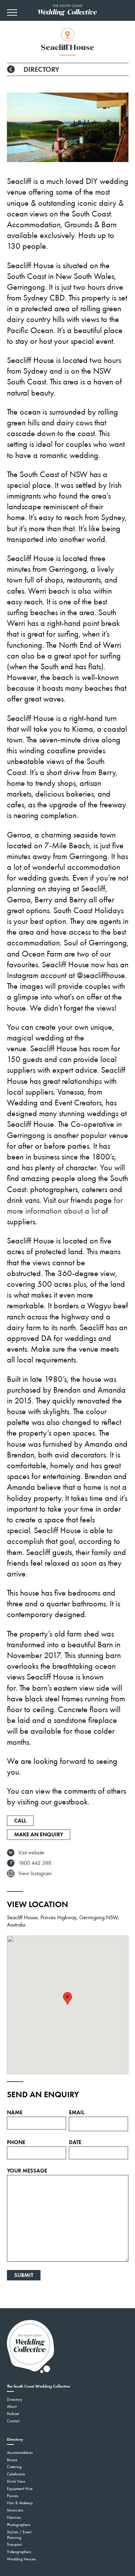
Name (15, 2112)
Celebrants (16, 2474)
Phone (16, 2142)
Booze (12, 2460)
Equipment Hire (20, 2489)
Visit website (31, 1852)
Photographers (19, 2525)
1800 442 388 (35, 1863)
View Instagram (35, 1873)
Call (20, 1821)
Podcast (13, 2414)
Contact (13, 2421)
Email (77, 2112)
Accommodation (20, 2452)
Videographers (19, 2552)
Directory (40, 69)
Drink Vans (16, 2481)
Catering (14, 2467)
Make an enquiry (39, 1834)
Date (75, 2142)
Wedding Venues (21, 2559)
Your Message (27, 2171)
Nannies (14, 2517)
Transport (14, 2544)
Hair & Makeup (20, 2503)
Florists (12, 2496)
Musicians (15, 2510)
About (12, 2406)
